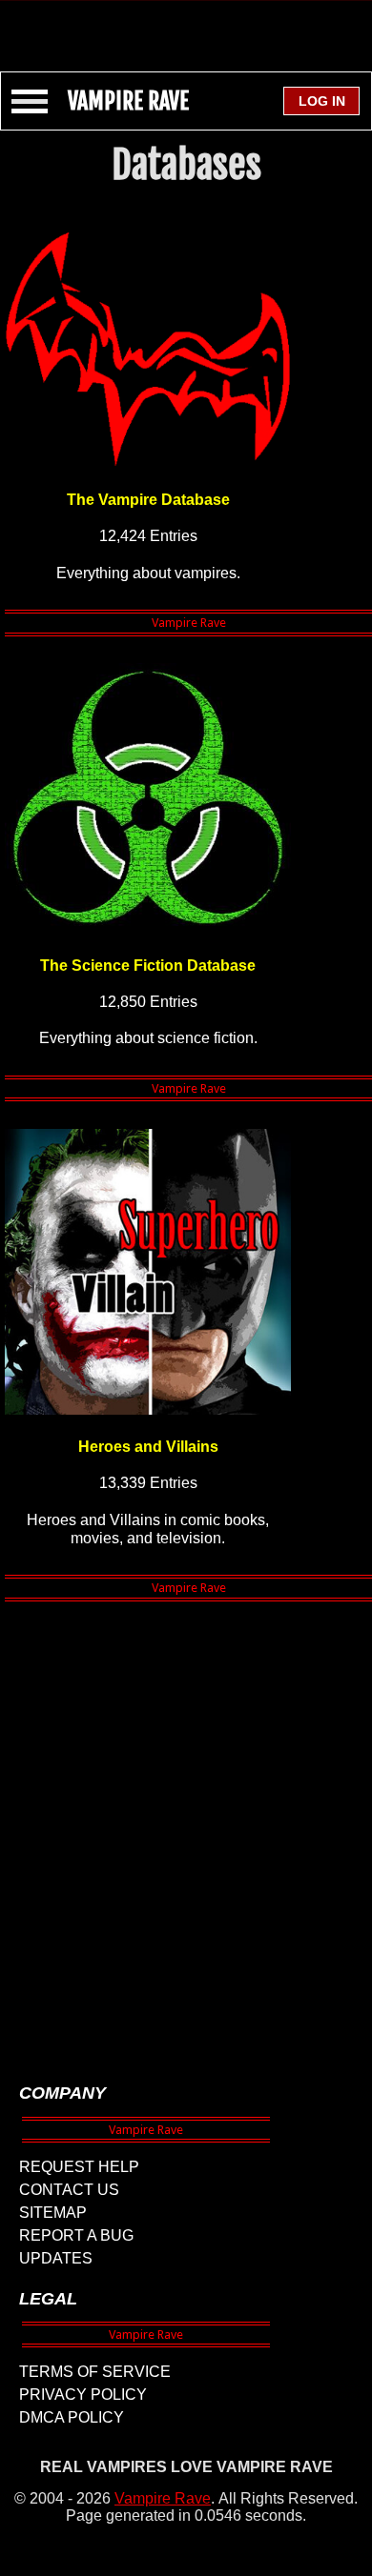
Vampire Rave (163, 2498)
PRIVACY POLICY (83, 2395)
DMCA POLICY (72, 2417)
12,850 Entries (148, 1002)
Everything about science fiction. (148, 1038)
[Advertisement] (186, 27)
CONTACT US (69, 2190)
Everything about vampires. (148, 573)
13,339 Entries (148, 1483)
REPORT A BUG (76, 2235)
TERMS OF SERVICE (95, 2372)
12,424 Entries (148, 536)
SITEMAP (53, 2213)
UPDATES (56, 2258)
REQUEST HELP (79, 2167)
